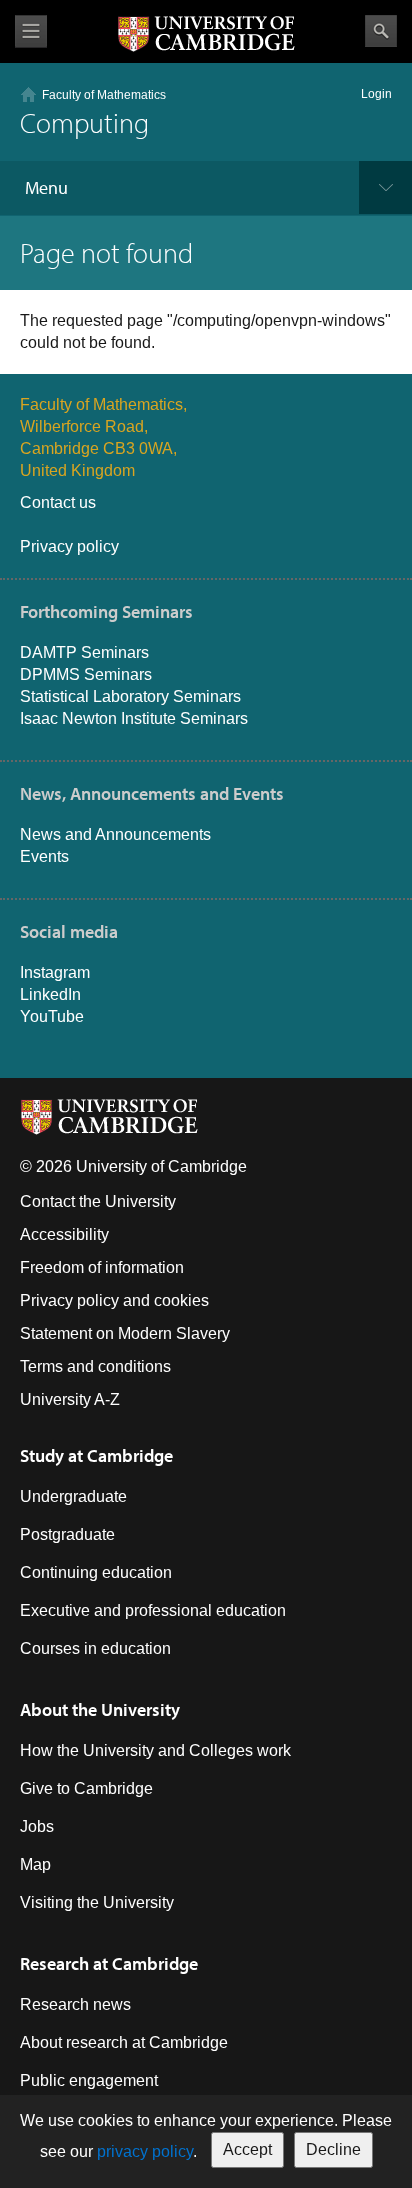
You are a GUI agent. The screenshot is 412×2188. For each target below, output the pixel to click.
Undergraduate (73, 1496)
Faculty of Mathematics (104, 95)
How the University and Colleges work (155, 1750)
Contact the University (98, 1201)
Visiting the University (97, 1902)
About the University (100, 1709)
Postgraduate (67, 1534)
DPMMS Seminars (86, 674)
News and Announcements (115, 834)
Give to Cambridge (86, 1788)
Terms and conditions (95, 1366)
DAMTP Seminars (84, 652)
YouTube (52, 1016)
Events (44, 856)
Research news (75, 2004)
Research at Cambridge (109, 1963)
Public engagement (89, 2080)
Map (35, 1864)
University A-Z (70, 1399)
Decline (333, 2149)
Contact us (58, 502)
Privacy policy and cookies (114, 1300)
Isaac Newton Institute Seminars (134, 718)
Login (376, 94)
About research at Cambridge (124, 2042)
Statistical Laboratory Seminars (130, 696)
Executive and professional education (153, 1610)
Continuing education (96, 1572)
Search (381, 31)
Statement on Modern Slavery (125, 1333)
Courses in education (95, 1648)
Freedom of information (102, 1267)
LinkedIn (50, 994)
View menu (31, 31)
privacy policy (145, 2151)
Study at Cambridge (96, 1455)
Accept (247, 2149)
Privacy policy (69, 546)
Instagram (55, 972)
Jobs (37, 1826)
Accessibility (64, 1234)
